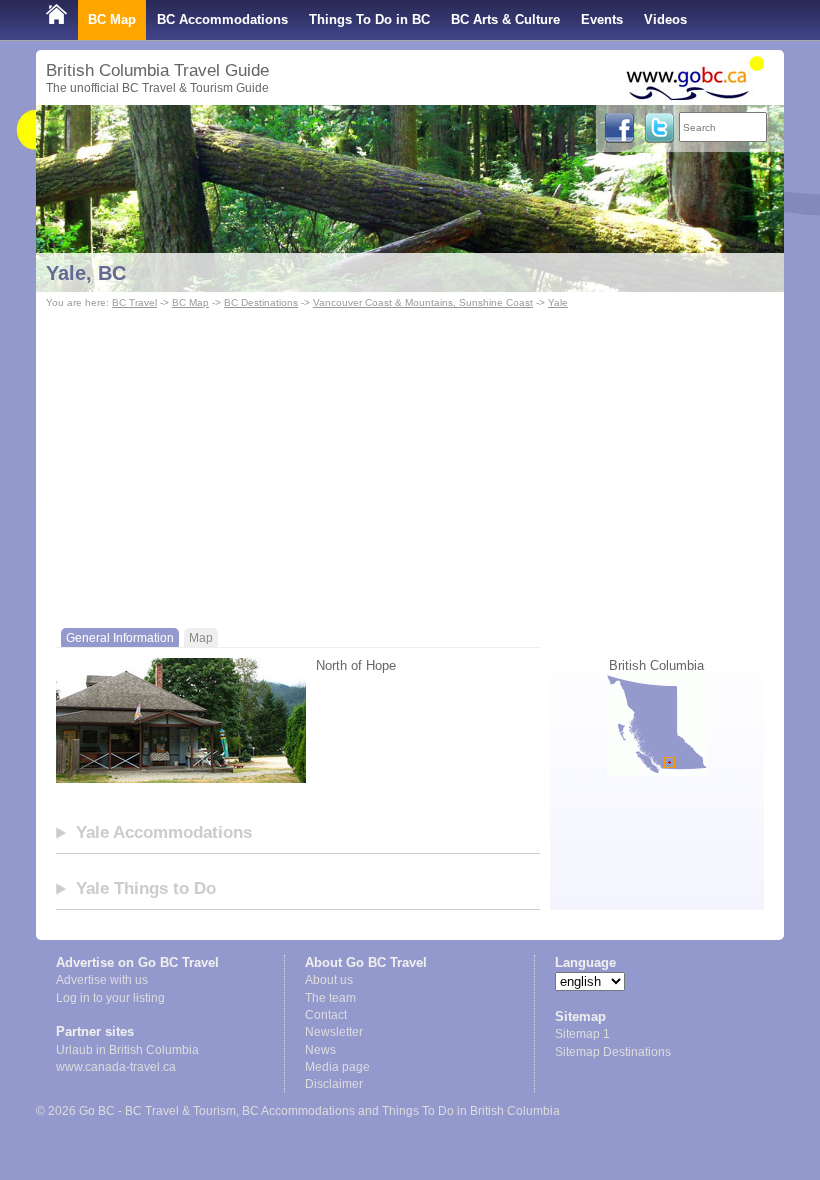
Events (602, 19)
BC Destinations (261, 302)
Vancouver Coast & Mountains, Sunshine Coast (423, 302)
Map (201, 637)
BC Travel (134, 302)
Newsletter (334, 1032)
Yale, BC (86, 273)
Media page (337, 1067)
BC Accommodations (222, 19)
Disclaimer (334, 1084)
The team (330, 998)
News (320, 1050)
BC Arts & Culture (505, 19)
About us (329, 980)
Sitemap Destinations (613, 1052)
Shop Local (81, 59)
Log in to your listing (110, 998)
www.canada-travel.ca (116, 1067)
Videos (665, 19)
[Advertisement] (410, 463)
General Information (120, 637)
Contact (326, 1015)
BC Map (112, 19)
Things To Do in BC (369, 19)
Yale (558, 302)
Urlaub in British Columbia (127, 1050)
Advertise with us (102, 980)
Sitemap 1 (582, 1034)
